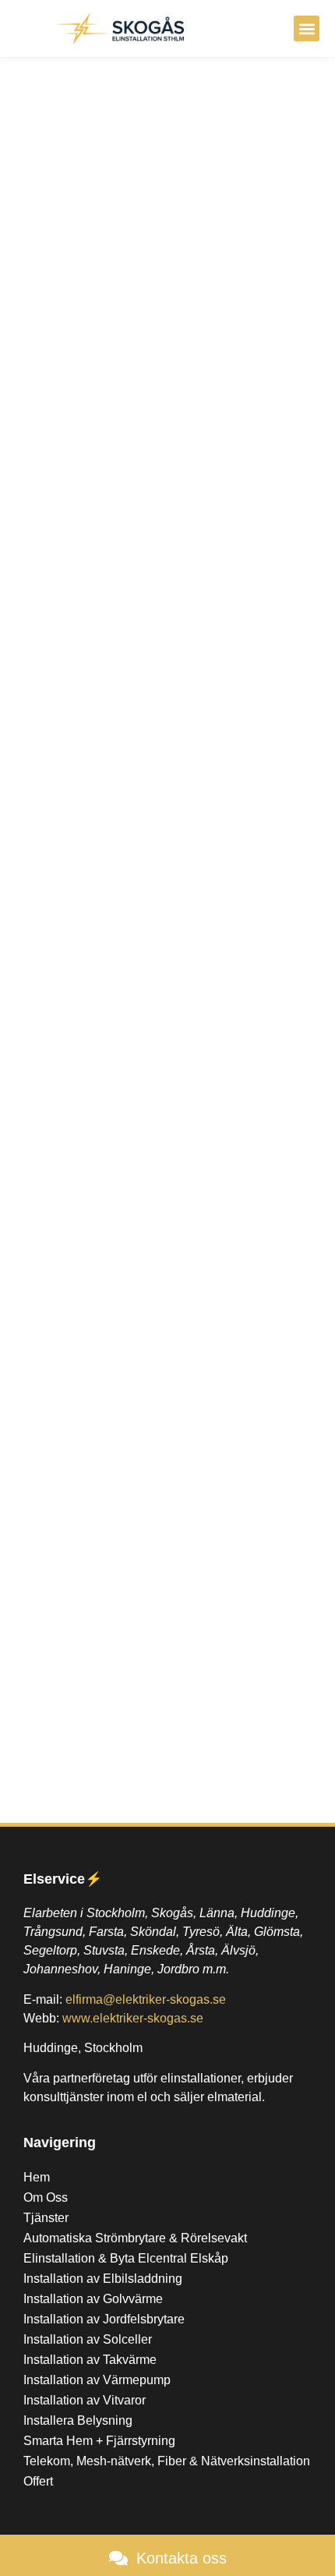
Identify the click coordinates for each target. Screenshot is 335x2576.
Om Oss (46, 2197)
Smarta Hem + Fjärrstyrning (99, 2441)
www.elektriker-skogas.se (133, 2018)
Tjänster (46, 2218)
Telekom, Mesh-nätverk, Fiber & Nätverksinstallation (167, 2461)
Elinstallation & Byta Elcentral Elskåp (126, 2258)
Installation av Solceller (88, 2339)
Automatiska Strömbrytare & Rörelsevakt (135, 2238)
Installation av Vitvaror (85, 2400)
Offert (38, 2481)
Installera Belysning (78, 2420)
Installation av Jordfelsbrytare (104, 2319)
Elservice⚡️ (63, 1879)
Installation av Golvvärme (93, 2299)
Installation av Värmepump (97, 2380)
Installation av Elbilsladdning (103, 2279)
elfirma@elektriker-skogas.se (146, 1999)
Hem (37, 2177)
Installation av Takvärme (90, 2360)
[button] (307, 28)
